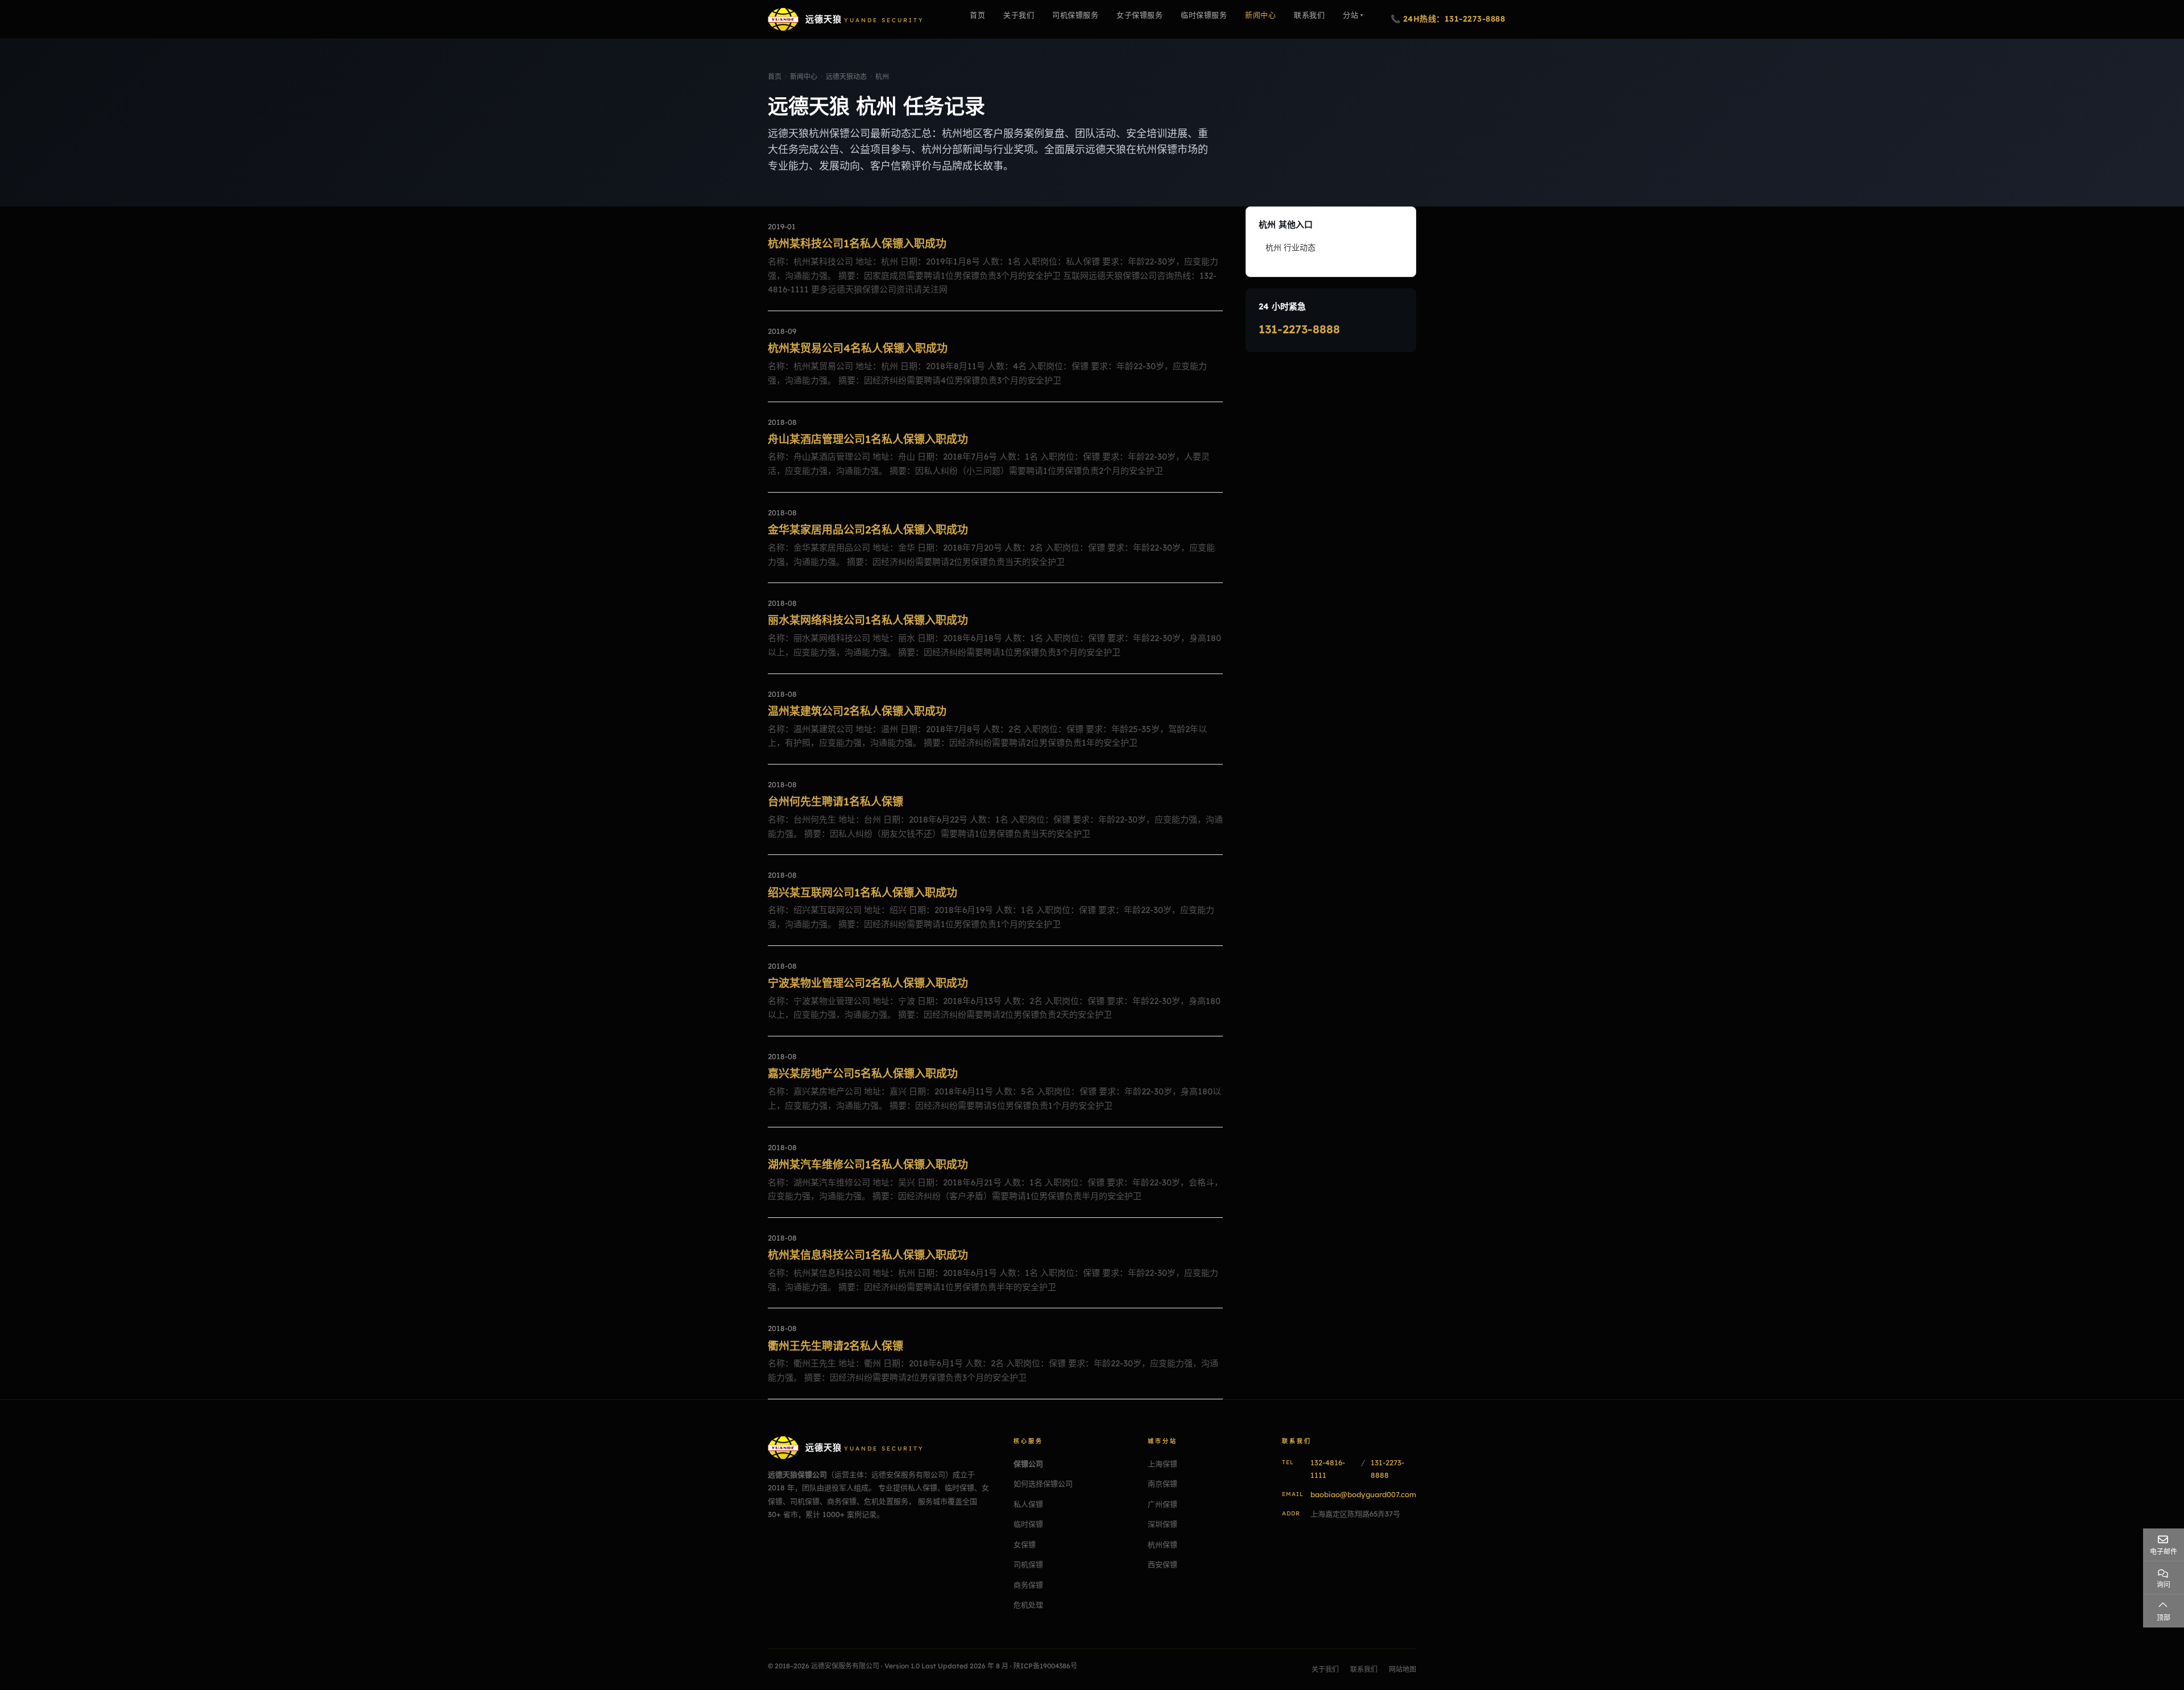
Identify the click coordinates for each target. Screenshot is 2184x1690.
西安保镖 (1163, 1564)
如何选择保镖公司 (1043, 1484)
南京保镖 (1163, 1484)
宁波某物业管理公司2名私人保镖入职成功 (868, 983)
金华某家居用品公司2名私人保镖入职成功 (868, 530)
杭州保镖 (1163, 1544)
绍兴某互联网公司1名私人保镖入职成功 (863, 892)
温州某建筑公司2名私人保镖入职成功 (857, 711)
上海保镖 (1163, 1464)
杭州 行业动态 (1290, 247)
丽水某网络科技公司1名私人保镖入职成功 (868, 620)
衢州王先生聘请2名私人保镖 (835, 1346)
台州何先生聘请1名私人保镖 (835, 801)
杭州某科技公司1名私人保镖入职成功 (857, 243)
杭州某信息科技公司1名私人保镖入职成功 (868, 1255)
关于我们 (1325, 1669)
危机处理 (1028, 1605)
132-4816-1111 (1328, 1469)
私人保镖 (1028, 1504)
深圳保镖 (1163, 1524)
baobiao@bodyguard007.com (1363, 1494)
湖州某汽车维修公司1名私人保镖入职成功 (868, 1164)
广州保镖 (1163, 1504)
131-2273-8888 (1299, 329)
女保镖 (1025, 1544)
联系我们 (1364, 1669)
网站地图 (1403, 1669)
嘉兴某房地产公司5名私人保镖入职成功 (863, 1073)
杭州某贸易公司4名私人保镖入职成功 (858, 348)
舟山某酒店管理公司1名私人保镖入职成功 (868, 439)
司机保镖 (1028, 1564)
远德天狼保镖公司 (797, 1474)
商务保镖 (1028, 1585)
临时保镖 (1028, 1524)
